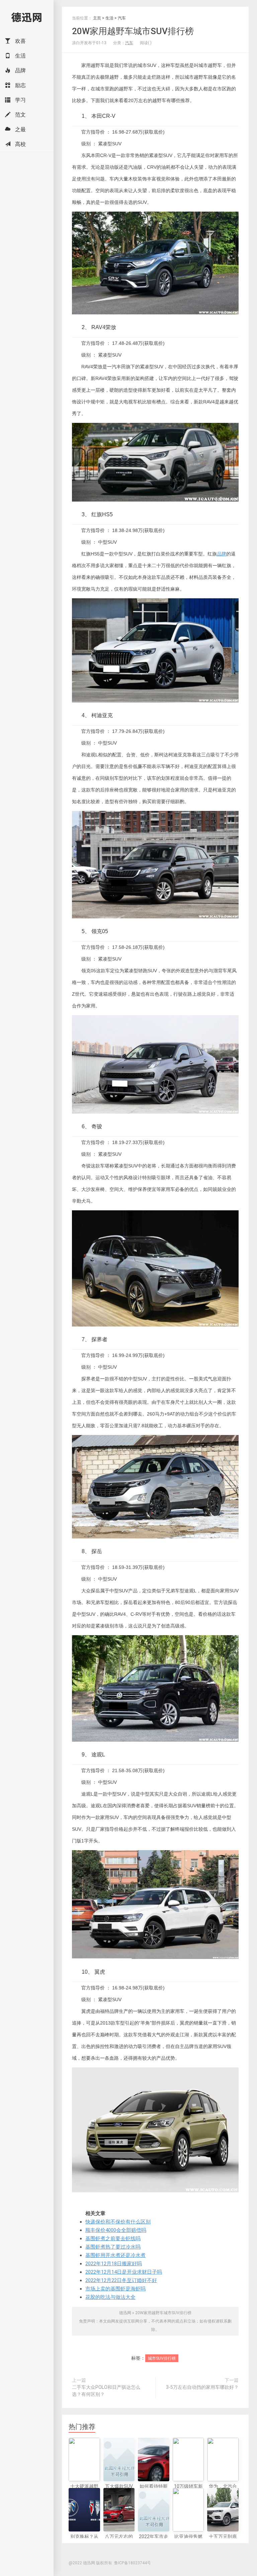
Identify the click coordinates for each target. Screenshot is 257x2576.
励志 (20, 85)
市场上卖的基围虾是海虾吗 (115, 2289)
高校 (20, 144)
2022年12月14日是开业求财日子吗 (124, 2272)
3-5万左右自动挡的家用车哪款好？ (202, 2387)
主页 (97, 18)
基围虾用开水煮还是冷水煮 (115, 2255)
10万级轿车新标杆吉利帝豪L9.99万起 (188, 2493)
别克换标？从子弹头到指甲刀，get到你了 (84, 2544)
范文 (20, 115)
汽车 (122, 18)
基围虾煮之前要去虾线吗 (113, 2239)
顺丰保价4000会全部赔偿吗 (116, 2230)
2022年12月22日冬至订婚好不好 (121, 2280)
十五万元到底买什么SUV (223, 2540)
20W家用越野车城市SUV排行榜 (133, 31)
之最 (20, 129)
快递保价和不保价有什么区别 (118, 2222)
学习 (20, 100)
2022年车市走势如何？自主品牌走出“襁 (154, 2544)
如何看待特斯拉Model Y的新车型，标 (153, 2493)
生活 (20, 56)
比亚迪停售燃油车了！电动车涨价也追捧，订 (188, 2547)
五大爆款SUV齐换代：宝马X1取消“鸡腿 (119, 2493)
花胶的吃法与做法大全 (110, 2297)
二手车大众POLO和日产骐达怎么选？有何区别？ (106, 2391)
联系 (224, 2321)
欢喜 (20, 41)
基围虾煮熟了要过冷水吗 (113, 2247)
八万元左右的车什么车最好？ (119, 2544)
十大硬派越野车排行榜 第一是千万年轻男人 (84, 2497)
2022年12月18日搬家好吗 (114, 2264)
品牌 (20, 70)
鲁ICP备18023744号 (133, 2563)
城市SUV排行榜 (162, 2358)
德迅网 (27, 17)
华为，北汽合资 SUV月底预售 (223, 2493)
